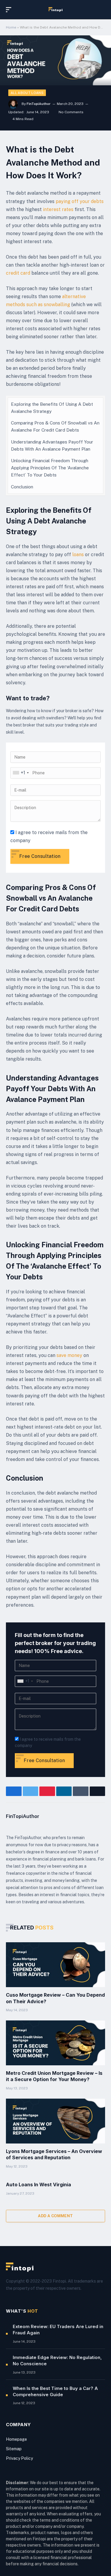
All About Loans (27, 93)
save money (69, 1355)
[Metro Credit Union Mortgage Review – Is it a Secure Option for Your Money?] (55, 2043)
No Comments (71, 112)
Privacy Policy (19, 2458)
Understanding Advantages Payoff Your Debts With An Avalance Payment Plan (52, 445)
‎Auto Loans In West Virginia (38, 2185)
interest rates (58, 209)
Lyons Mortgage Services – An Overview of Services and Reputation (54, 2154)
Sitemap (14, 2449)
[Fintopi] (55, 10)
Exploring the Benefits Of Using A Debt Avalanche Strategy (52, 408)
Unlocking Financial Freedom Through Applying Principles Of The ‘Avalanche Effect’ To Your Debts (50, 468)
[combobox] (21, 773)
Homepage (16, 2439)
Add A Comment (55, 2216)
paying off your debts (80, 201)
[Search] (102, 10)
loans (78, 555)
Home (11, 27)
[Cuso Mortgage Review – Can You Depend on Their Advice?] (55, 1965)
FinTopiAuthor (39, 104)
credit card (18, 273)
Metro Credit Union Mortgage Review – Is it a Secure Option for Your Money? (54, 2076)
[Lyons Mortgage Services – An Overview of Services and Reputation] (55, 2121)
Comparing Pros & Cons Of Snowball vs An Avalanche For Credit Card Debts (55, 426)
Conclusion (22, 487)
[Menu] (10, 10)
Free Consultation (40, 856)
